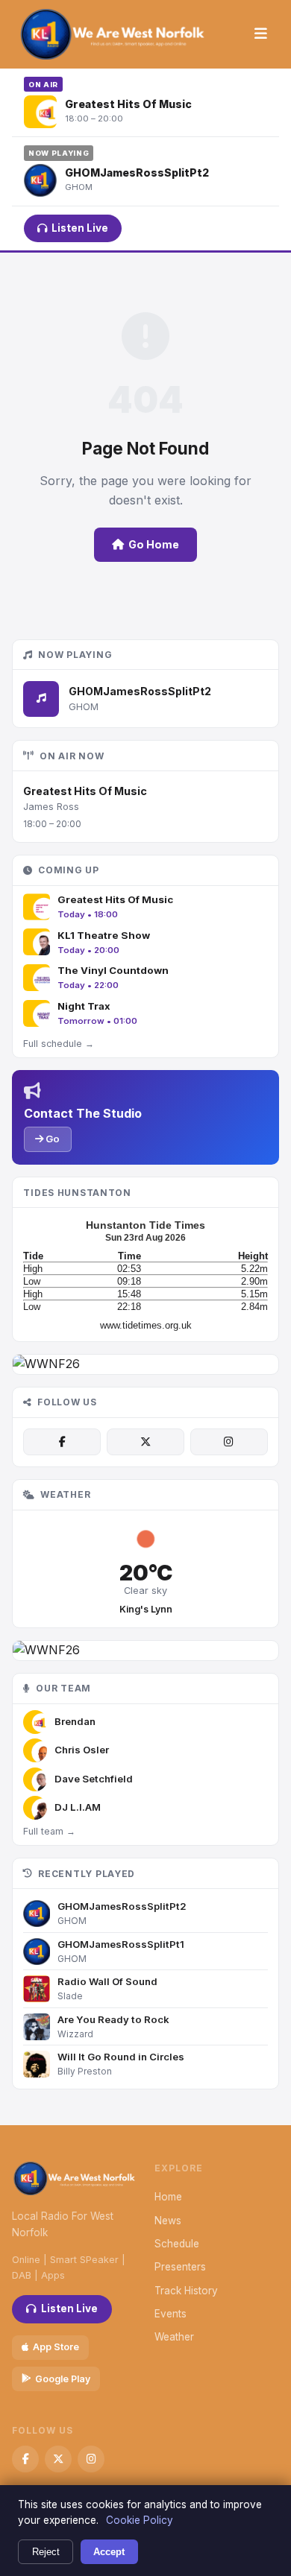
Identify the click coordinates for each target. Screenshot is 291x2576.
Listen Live (80, 228)
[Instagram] (229, 1442)
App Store (56, 2347)
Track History (186, 2291)
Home (168, 2197)
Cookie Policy (140, 2520)
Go (51, 1139)
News (168, 2221)
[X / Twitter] (145, 1442)
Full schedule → (59, 1044)
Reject (46, 2552)
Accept (109, 2552)
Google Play (63, 2379)
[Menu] (261, 34)
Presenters (180, 2267)
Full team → (49, 1831)
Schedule (177, 2244)
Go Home (154, 544)
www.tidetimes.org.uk (146, 1325)
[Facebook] (62, 1442)
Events (170, 2314)
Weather (174, 2337)
